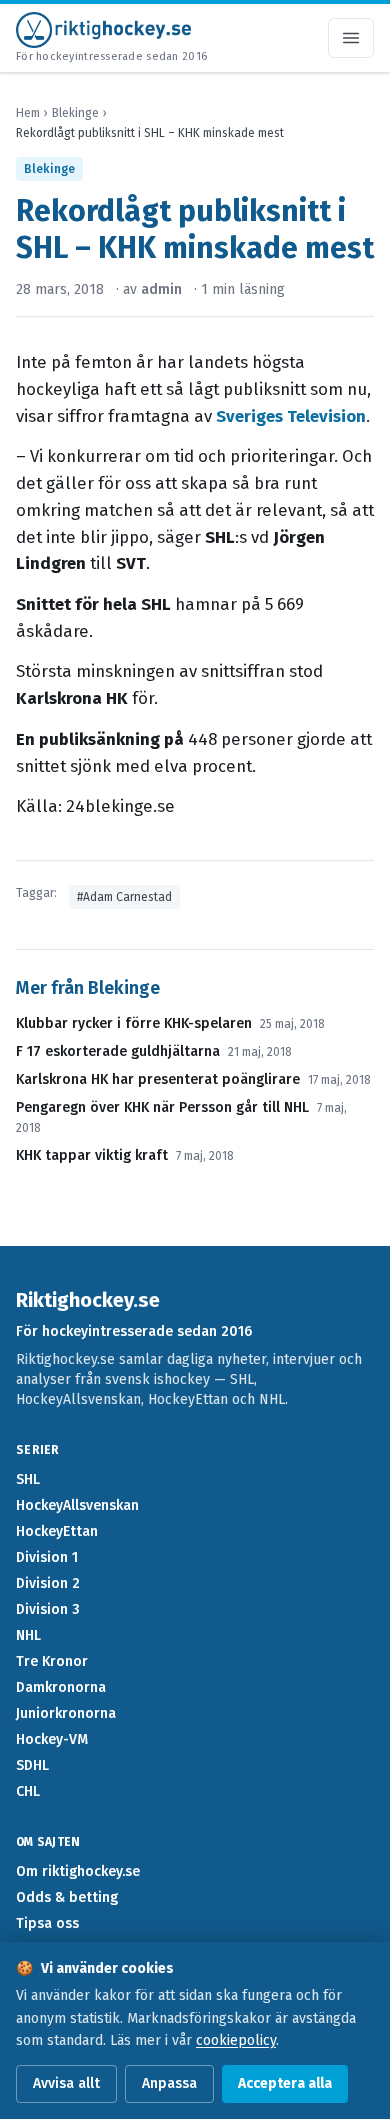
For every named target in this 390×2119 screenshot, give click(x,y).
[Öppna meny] (351, 38)
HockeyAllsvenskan (77, 1505)
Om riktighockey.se (78, 1871)
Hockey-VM (52, 1739)
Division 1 (47, 1557)
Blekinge (75, 113)
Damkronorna (61, 1687)
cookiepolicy (236, 2040)
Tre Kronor (52, 1661)
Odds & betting (67, 1897)
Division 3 (48, 1609)
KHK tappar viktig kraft (92, 1155)
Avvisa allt (66, 2083)
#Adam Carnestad (124, 897)
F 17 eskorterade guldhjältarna (118, 1051)
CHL (28, 1791)
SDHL (32, 1765)
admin (161, 289)
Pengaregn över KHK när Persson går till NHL (162, 1107)
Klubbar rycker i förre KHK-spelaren (134, 1023)
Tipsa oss (47, 1923)
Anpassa (169, 2083)
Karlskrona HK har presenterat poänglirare (158, 1079)
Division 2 (48, 1583)
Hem (28, 113)
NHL (28, 1635)
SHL (28, 1479)
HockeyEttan (57, 1531)
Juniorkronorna (66, 1713)
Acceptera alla (285, 2083)
